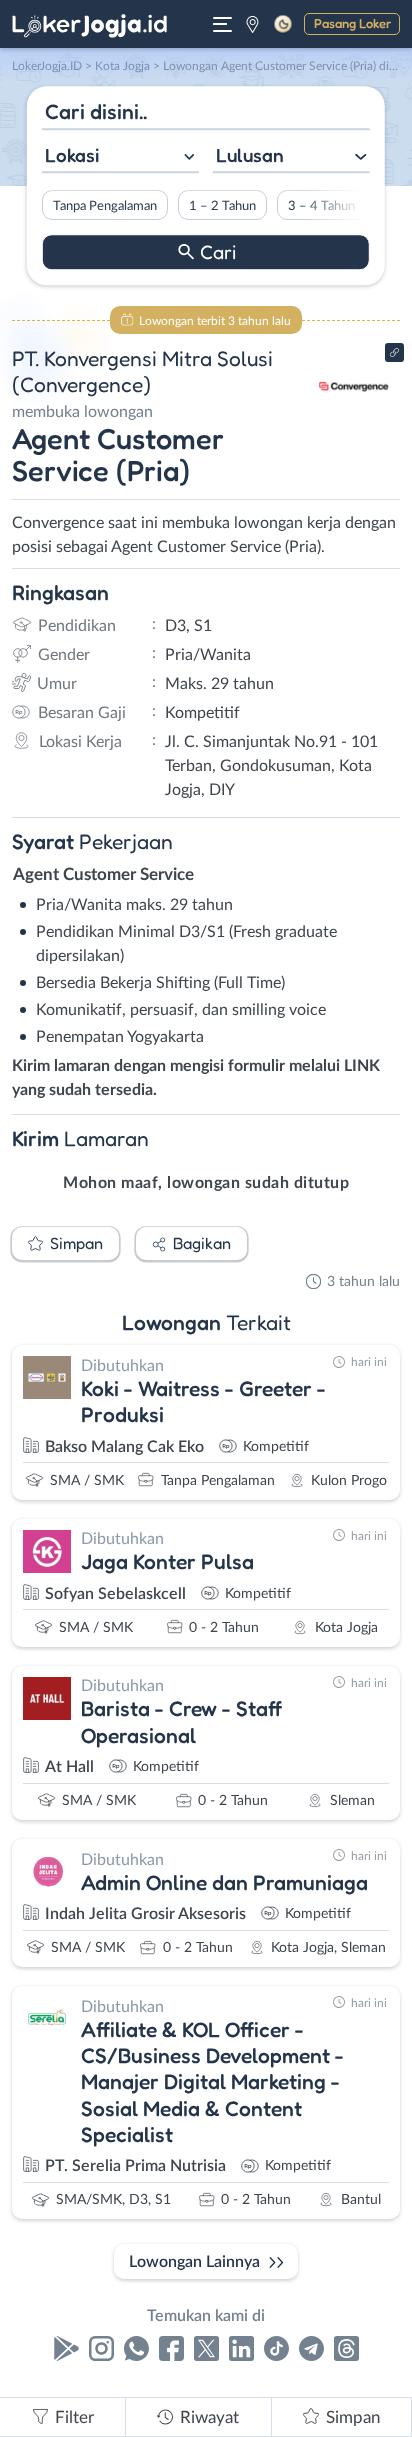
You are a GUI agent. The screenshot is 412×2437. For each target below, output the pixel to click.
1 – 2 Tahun (222, 206)
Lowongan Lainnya (194, 2262)
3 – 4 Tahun (321, 206)
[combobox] (120, 157)
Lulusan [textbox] (250, 155)
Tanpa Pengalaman (105, 206)
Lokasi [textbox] (72, 155)
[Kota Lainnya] (252, 24)
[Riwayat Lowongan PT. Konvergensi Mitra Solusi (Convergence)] (354, 422)
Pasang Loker (352, 23)
